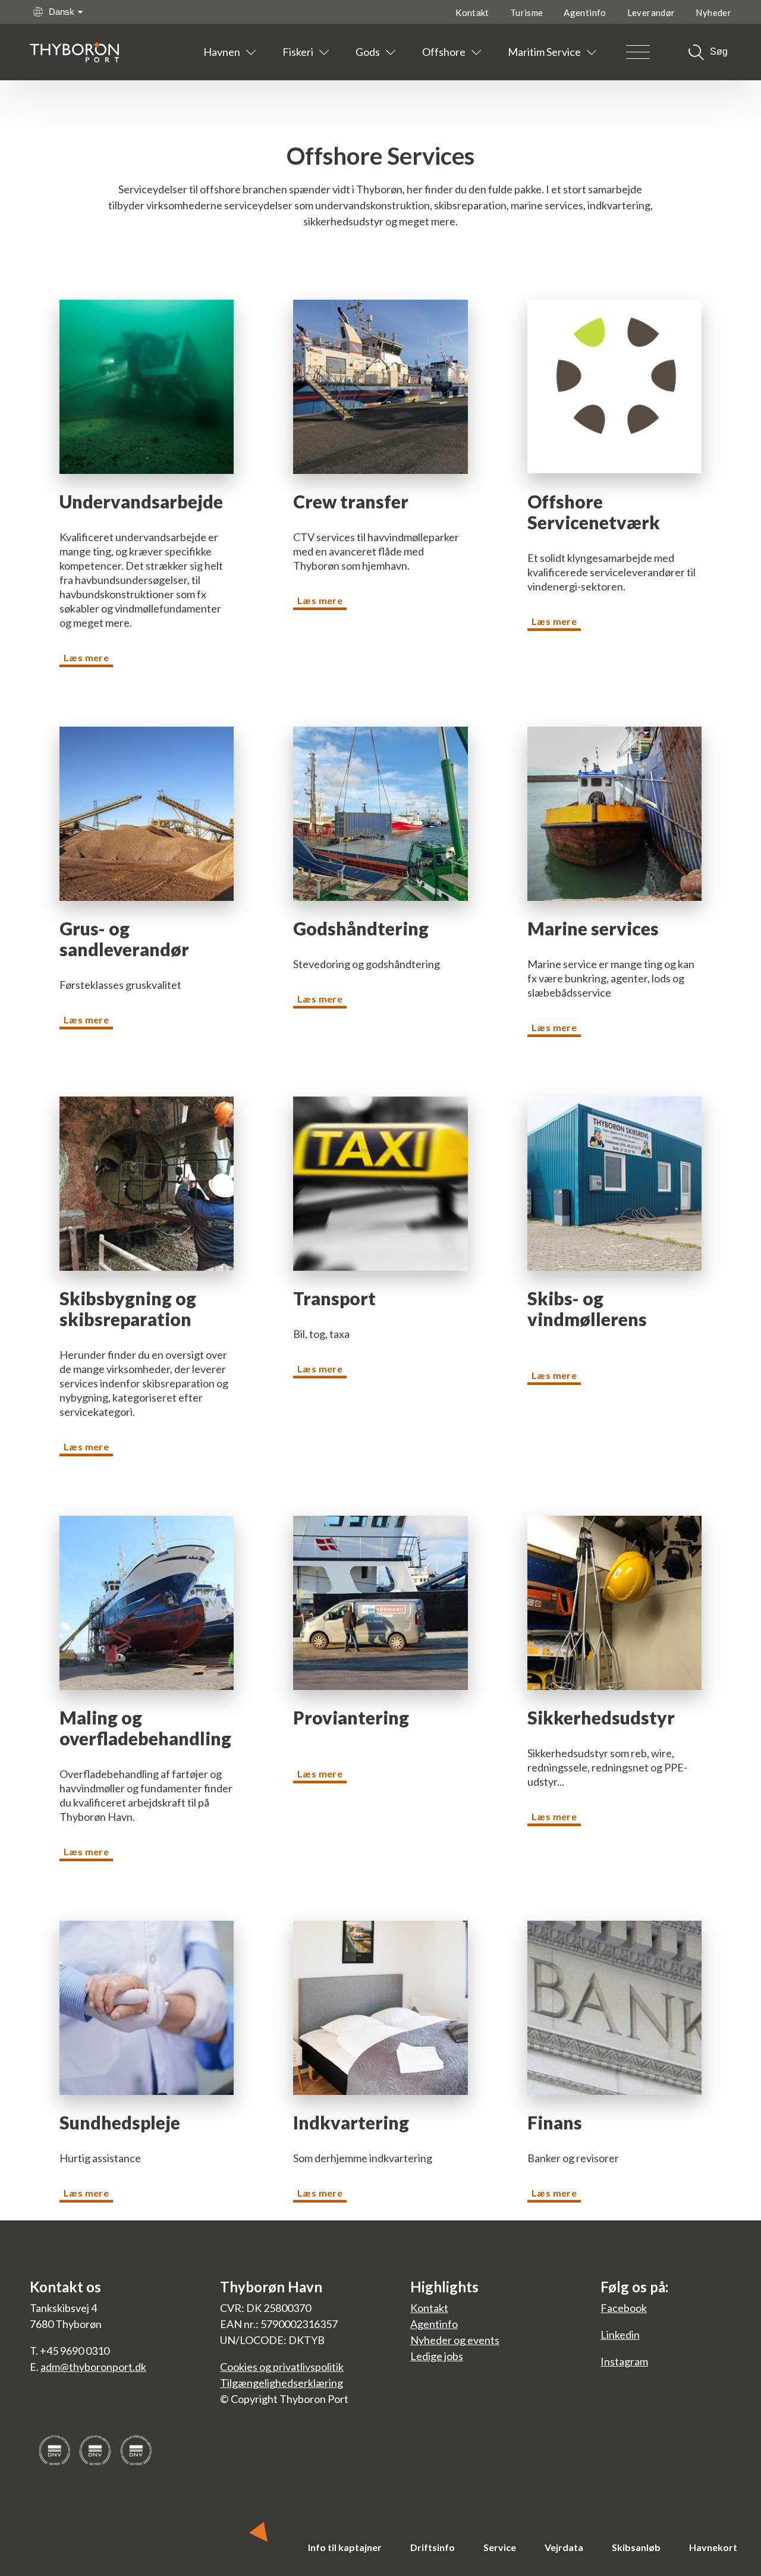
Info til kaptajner (345, 2547)
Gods (368, 52)
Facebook (624, 2308)
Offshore (444, 52)
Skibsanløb (636, 2547)
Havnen (222, 52)
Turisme (527, 12)
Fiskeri (298, 52)
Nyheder (713, 12)
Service (500, 2547)
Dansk (62, 12)
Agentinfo (585, 12)
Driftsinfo (433, 2547)
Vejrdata (564, 2547)
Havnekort (713, 2547)
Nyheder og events (455, 2340)
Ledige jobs (437, 2356)
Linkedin (620, 2335)
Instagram (624, 2361)
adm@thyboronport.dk (93, 2367)
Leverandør (651, 12)
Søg (719, 51)
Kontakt (472, 12)
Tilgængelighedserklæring (282, 2383)
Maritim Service (544, 52)
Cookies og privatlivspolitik (282, 2367)
